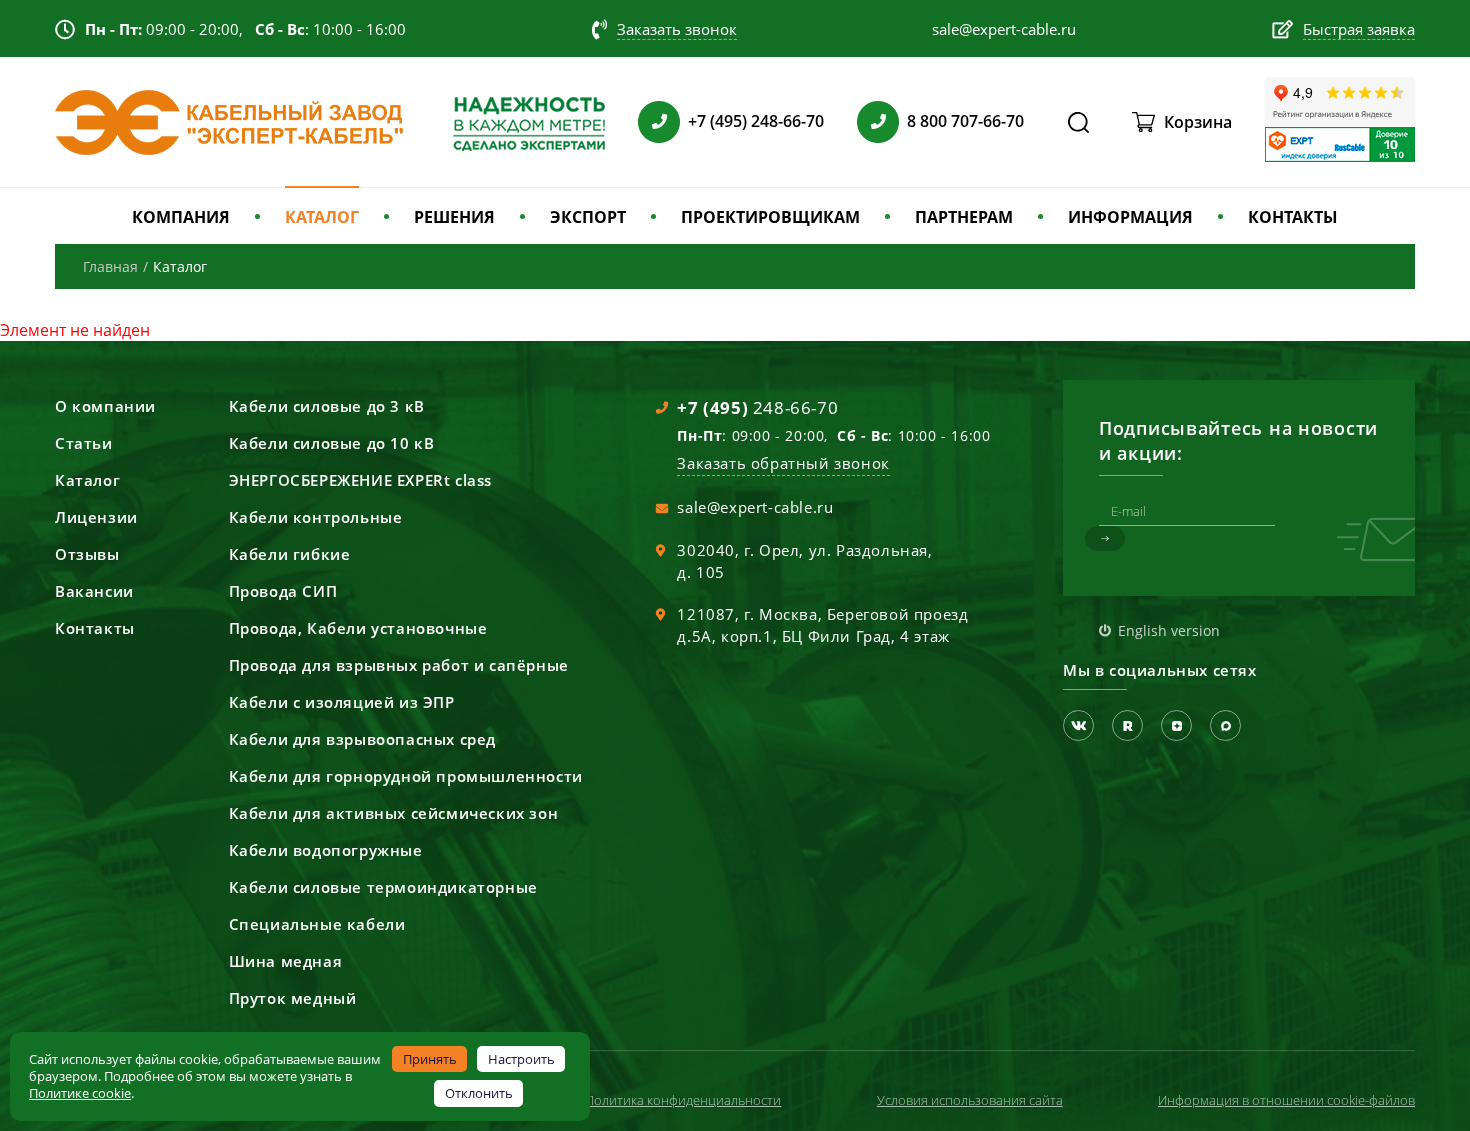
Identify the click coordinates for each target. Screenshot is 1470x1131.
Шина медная (286, 961)
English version (1169, 630)
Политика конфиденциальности (683, 1100)
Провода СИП (283, 591)
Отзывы (87, 554)
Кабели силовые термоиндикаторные (383, 887)
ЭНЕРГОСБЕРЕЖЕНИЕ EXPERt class (360, 480)
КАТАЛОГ (322, 217)
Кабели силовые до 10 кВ (332, 443)
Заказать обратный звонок (783, 463)
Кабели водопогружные (326, 850)
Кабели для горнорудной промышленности (406, 776)
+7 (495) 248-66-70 (756, 121)
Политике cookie (80, 1093)
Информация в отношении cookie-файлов (1286, 1100)
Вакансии (94, 591)
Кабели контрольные (316, 517)
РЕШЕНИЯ (454, 217)
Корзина (1198, 122)
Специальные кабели (317, 924)
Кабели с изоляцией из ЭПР (342, 702)
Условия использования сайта (970, 1100)
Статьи (84, 443)
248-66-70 (757, 407)
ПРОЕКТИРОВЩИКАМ (770, 217)
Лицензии (96, 517)
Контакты (95, 628)
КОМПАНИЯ (181, 217)
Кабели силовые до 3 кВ (327, 406)
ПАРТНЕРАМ (964, 217)
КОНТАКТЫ (1293, 217)
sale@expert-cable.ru (755, 507)
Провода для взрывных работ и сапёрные (399, 665)
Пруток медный (293, 998)
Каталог (87, 480)
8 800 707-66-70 (965, 121)
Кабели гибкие (290, 554)
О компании (105, 406)
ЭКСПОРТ (588, 217)
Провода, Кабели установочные (358, 628)
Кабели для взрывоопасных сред (362, 739)
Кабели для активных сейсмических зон (394, 813)
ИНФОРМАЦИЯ (1130, 217)
